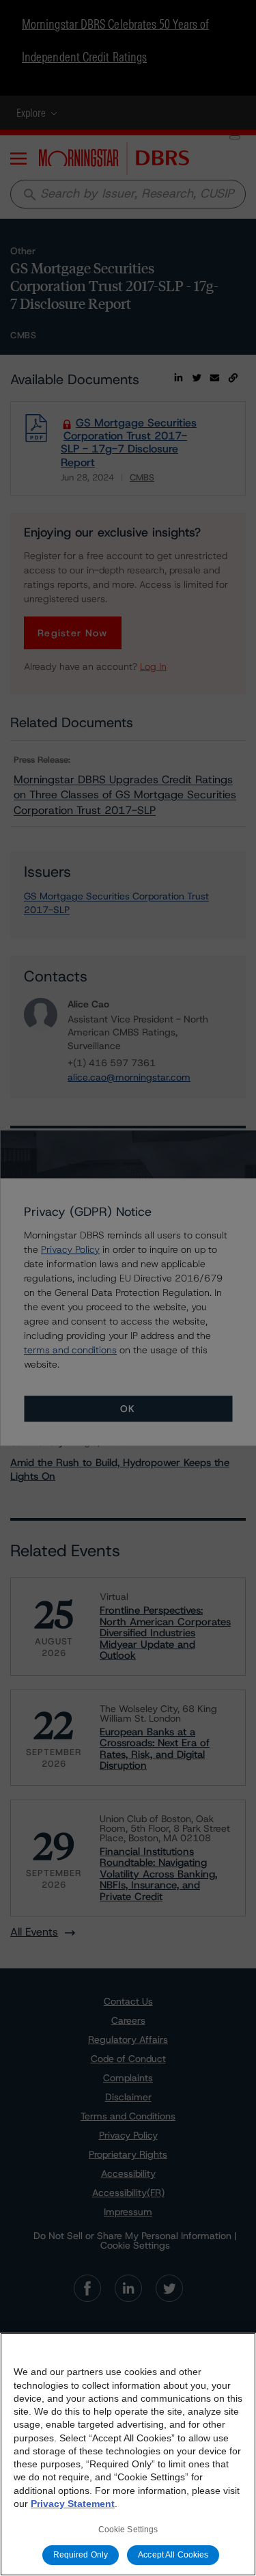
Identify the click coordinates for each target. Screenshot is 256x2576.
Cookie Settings (128, 2530)
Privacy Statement (73, 2504)
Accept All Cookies (173, 2555)
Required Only (81, 2555)
